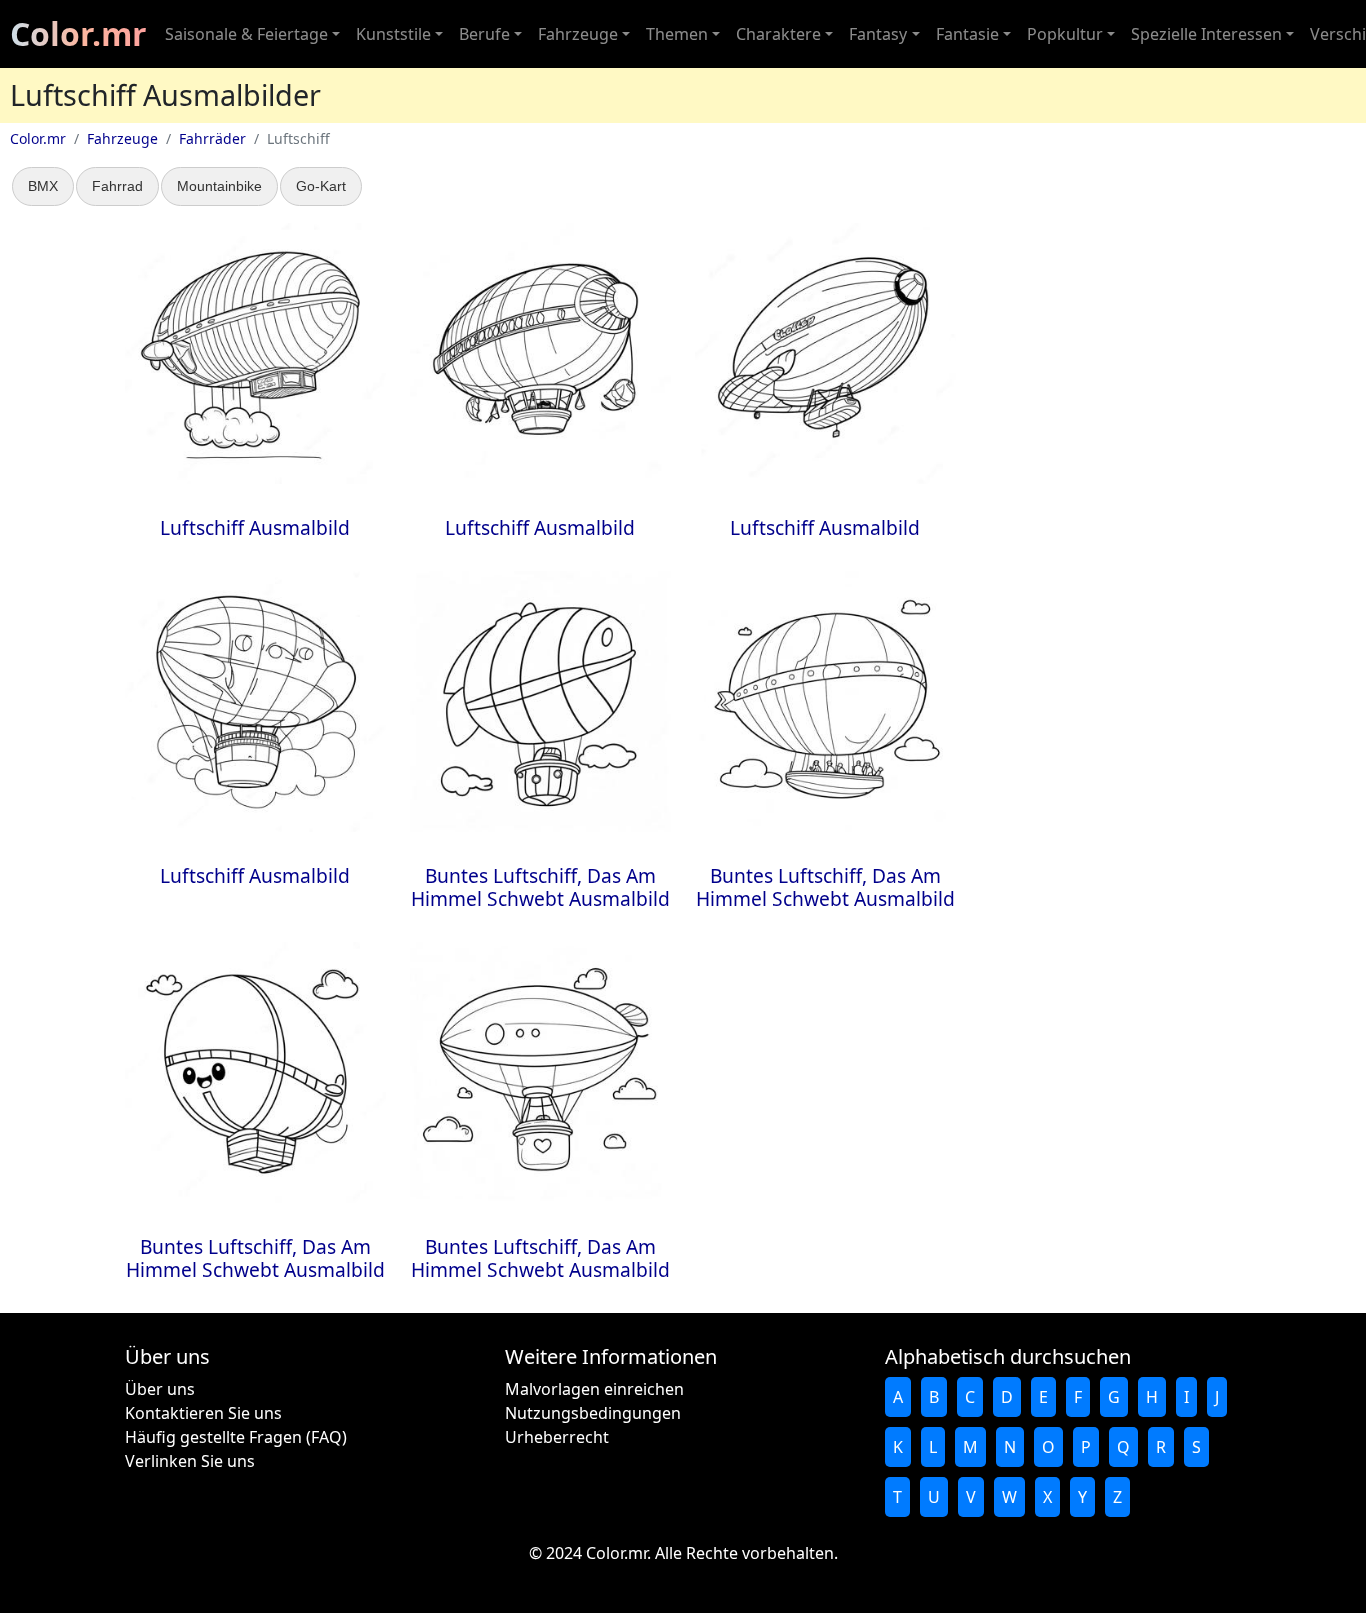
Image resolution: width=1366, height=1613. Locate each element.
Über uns (160, 1389)
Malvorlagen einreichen (594, 1389)
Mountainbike (219, 186)
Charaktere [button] (778, 34)
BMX (43, 186)
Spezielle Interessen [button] (1206, 34)
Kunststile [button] (393, 34)
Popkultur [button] (1065, 34)
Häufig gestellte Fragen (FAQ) (236, 1437)
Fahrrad (117, 186)
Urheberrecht (557, 1437)
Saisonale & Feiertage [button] (246, 34)
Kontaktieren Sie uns (203, 1413)
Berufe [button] (484, 34)
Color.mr (78, 33)
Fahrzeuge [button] (578, 34)
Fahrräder (212, 138)
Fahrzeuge (122, 138)
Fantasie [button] (967, 34)
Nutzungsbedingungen (593, 1413)
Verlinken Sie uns (190, 1461)
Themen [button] (677, 34)
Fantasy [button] (878, 34)
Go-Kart (321, 186)
